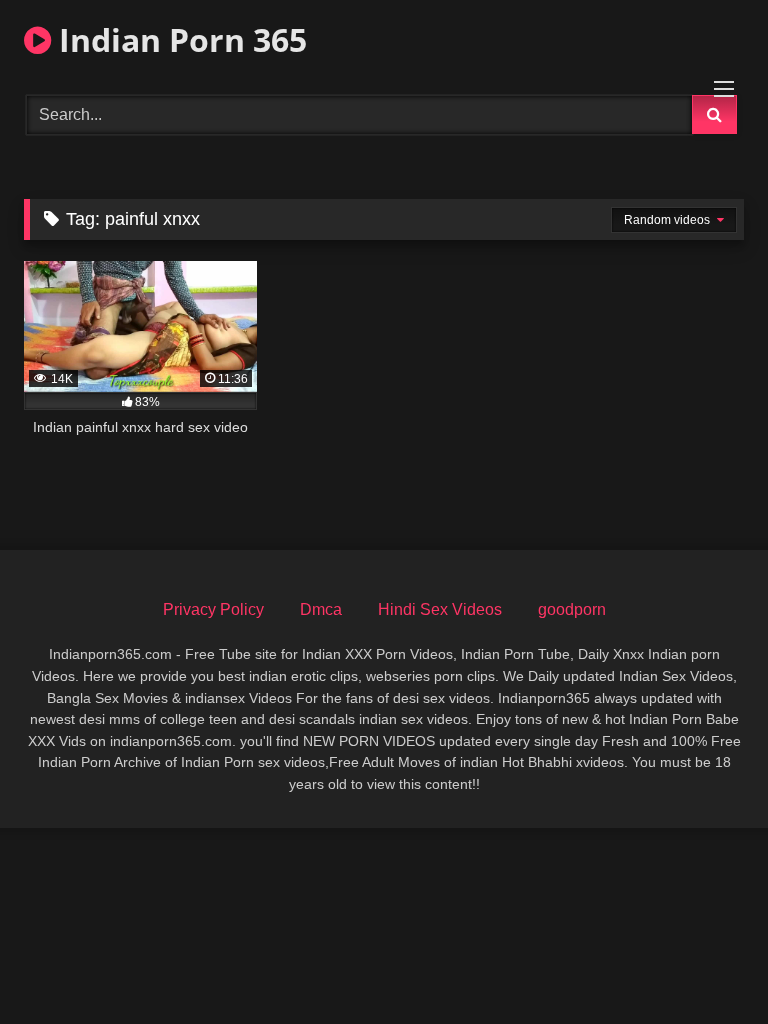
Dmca (321, 609)
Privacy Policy (213, 609)
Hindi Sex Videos (440, 609)
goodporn (572, 609)
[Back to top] (706, 964)
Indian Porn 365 (179, 39)
